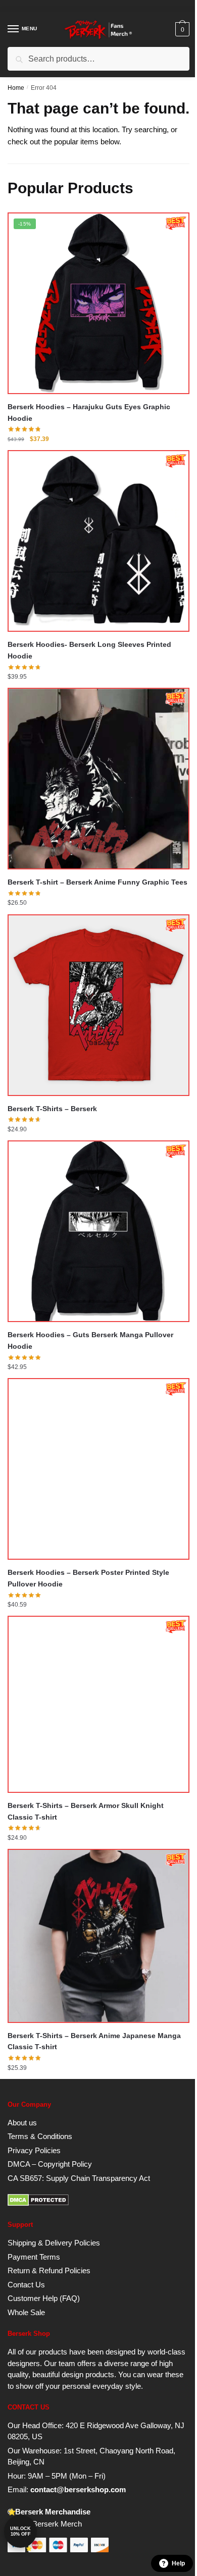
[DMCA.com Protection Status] (38, 2203)
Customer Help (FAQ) (44, 2298)
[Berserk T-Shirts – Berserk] (98, 1005)
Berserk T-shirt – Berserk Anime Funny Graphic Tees (97, 882)
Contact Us (26, 2285)
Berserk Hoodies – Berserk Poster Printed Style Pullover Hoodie (88, 1578)
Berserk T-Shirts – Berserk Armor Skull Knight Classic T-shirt (86, 1811)
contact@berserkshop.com (78, 2489)
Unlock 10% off (20, 2531)
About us (22, 2123)
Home (16, 88)
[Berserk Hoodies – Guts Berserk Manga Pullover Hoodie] (98, 1231)
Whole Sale (26, 2312)
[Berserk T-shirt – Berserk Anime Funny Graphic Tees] (98, 779)
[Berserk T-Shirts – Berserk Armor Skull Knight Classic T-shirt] (98, 1704)
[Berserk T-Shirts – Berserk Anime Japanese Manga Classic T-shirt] (98, 1936)
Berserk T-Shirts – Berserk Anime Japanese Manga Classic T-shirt (94, 2041)
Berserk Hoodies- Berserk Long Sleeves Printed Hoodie (89, 650)
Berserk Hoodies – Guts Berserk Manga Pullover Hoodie (90, 1340)
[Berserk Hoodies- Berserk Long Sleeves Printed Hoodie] (98, 541)
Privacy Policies (34, 2150)
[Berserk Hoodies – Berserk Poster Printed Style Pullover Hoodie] (98, 1469)
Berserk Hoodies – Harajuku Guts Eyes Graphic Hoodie (89, 413)
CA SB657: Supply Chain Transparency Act (79, 2178)
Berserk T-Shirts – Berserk (52, 1109)
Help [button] (178, 2563)
